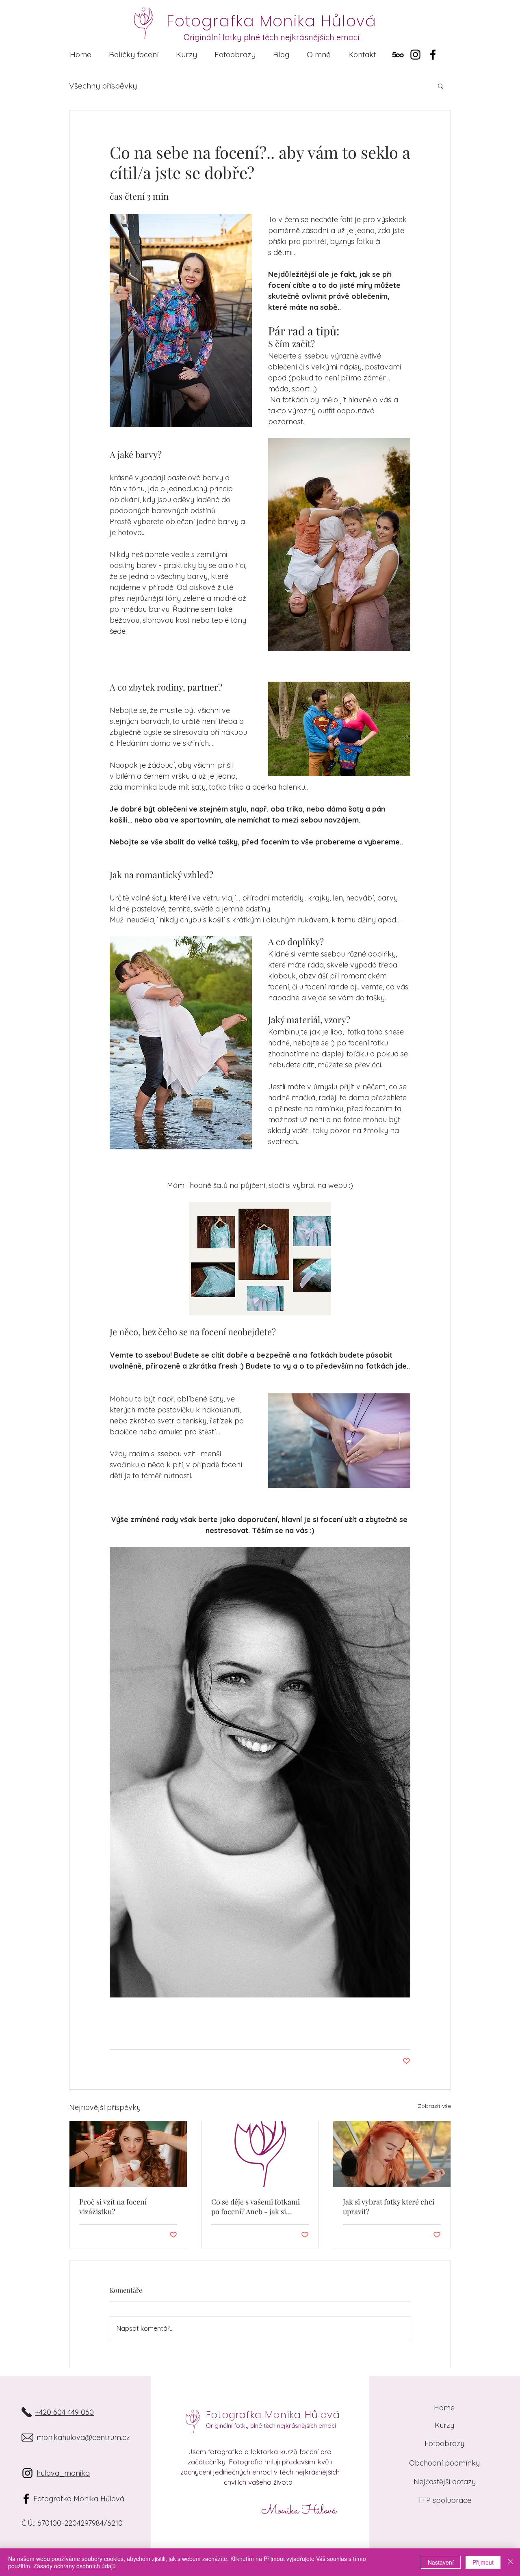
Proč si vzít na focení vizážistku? (113, 2207)
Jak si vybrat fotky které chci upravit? (389, 2207)
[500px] (398, 55)
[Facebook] (433, 55)
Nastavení (441, 2562)
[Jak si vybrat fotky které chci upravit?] (392, 2154)
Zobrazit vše (434, 2106)
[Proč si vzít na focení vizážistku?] (128, 2154)
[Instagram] (415, 55)
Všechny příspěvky (103, 86)
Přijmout (483, 2562)
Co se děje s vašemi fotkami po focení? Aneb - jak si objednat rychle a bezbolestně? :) (256, 2207)
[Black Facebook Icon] (26, 2499)
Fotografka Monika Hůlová (273, 2415)
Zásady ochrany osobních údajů (75, 2566)
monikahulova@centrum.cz (83, 2437)
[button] (133, 55)
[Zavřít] (510, 2562)
